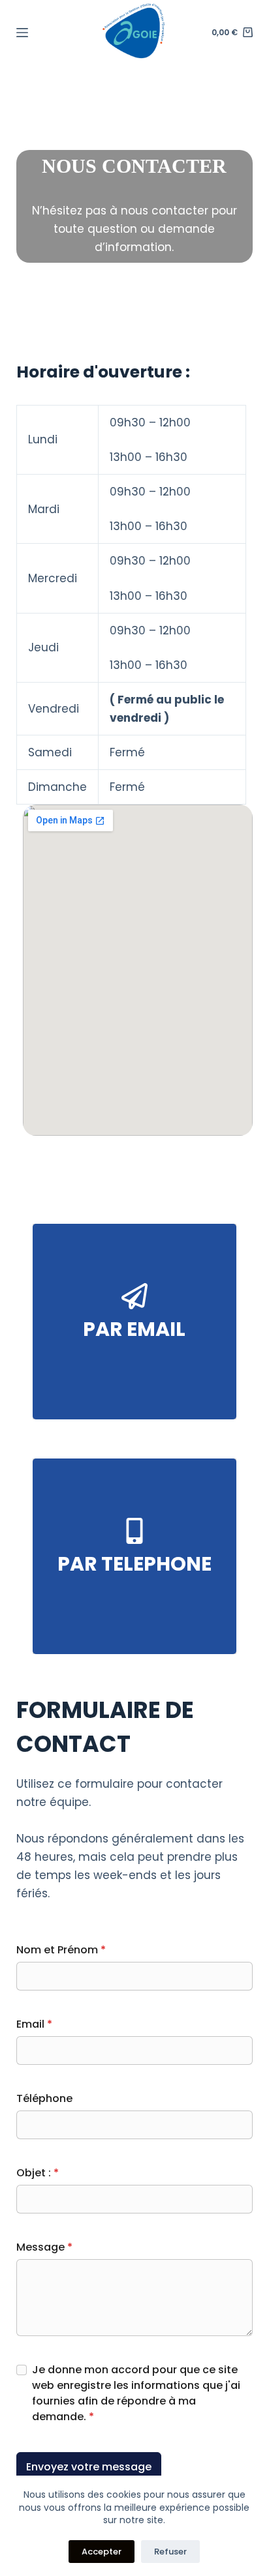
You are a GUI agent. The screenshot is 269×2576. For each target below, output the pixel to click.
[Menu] (22, 33)
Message (44, 2247)
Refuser (170, 2552)
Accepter (102, 2552)
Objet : (38, 2173)
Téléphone (44, 2098)
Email (34, 2024)
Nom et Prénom (61, 1950)
